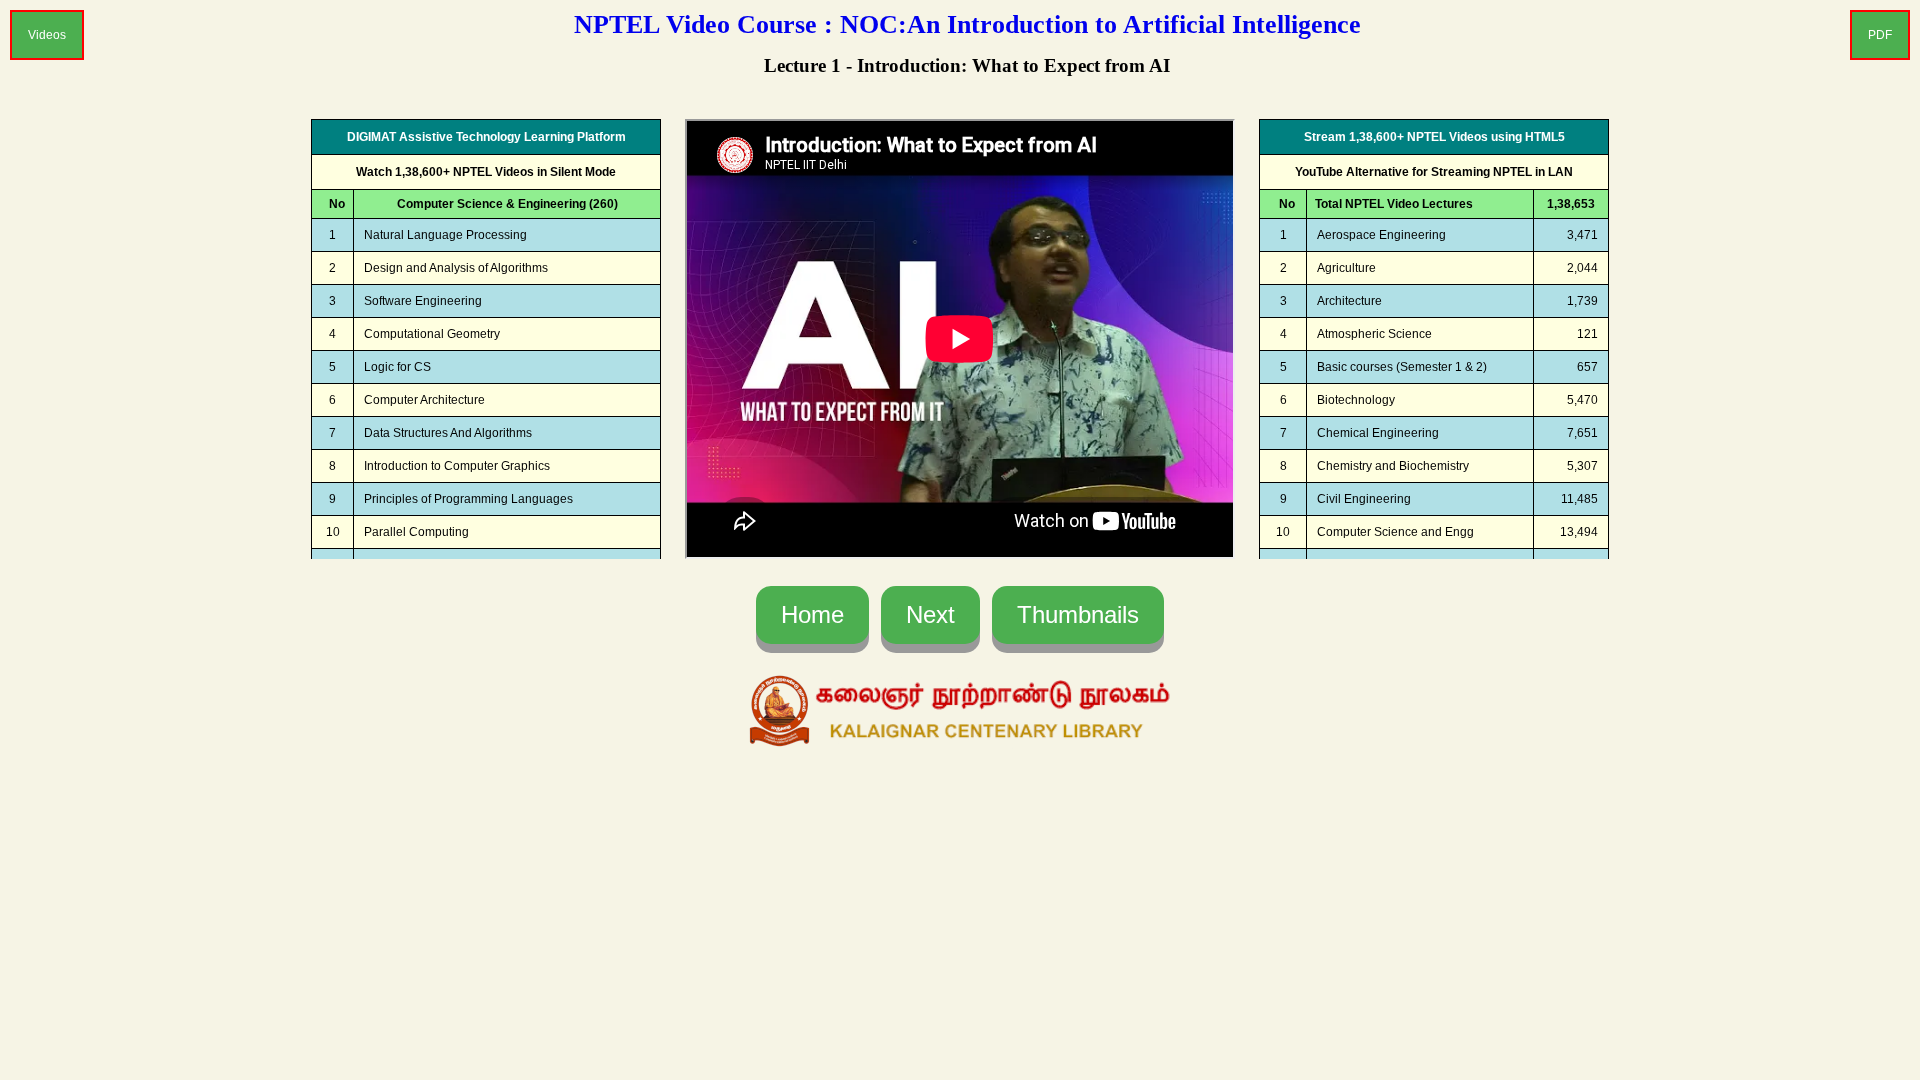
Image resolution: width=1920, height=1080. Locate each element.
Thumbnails (1078, 614)
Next (930, 614)
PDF (1880, 35)
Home (812, 614)
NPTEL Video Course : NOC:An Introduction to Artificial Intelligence (967, 24)
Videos (47, 35)
